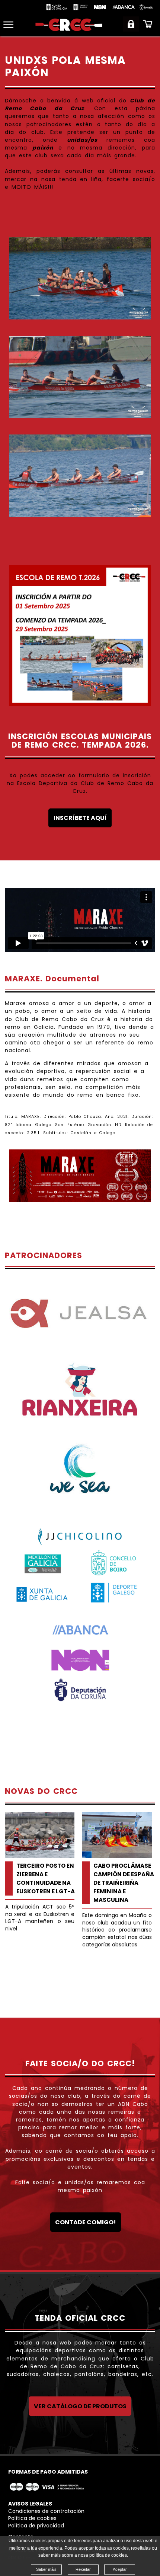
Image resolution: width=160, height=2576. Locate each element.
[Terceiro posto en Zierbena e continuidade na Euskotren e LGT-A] (40, 1835)
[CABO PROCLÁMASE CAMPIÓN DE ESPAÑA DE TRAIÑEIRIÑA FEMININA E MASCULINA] (117, 1835)
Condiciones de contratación (46, 2511)
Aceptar (120, 2569)
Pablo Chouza (85, 1117)
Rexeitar (83, 2569)
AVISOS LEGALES (30, 2504)
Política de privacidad (36, 2526)
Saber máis (46, 2569)
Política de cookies (32, 2518)
